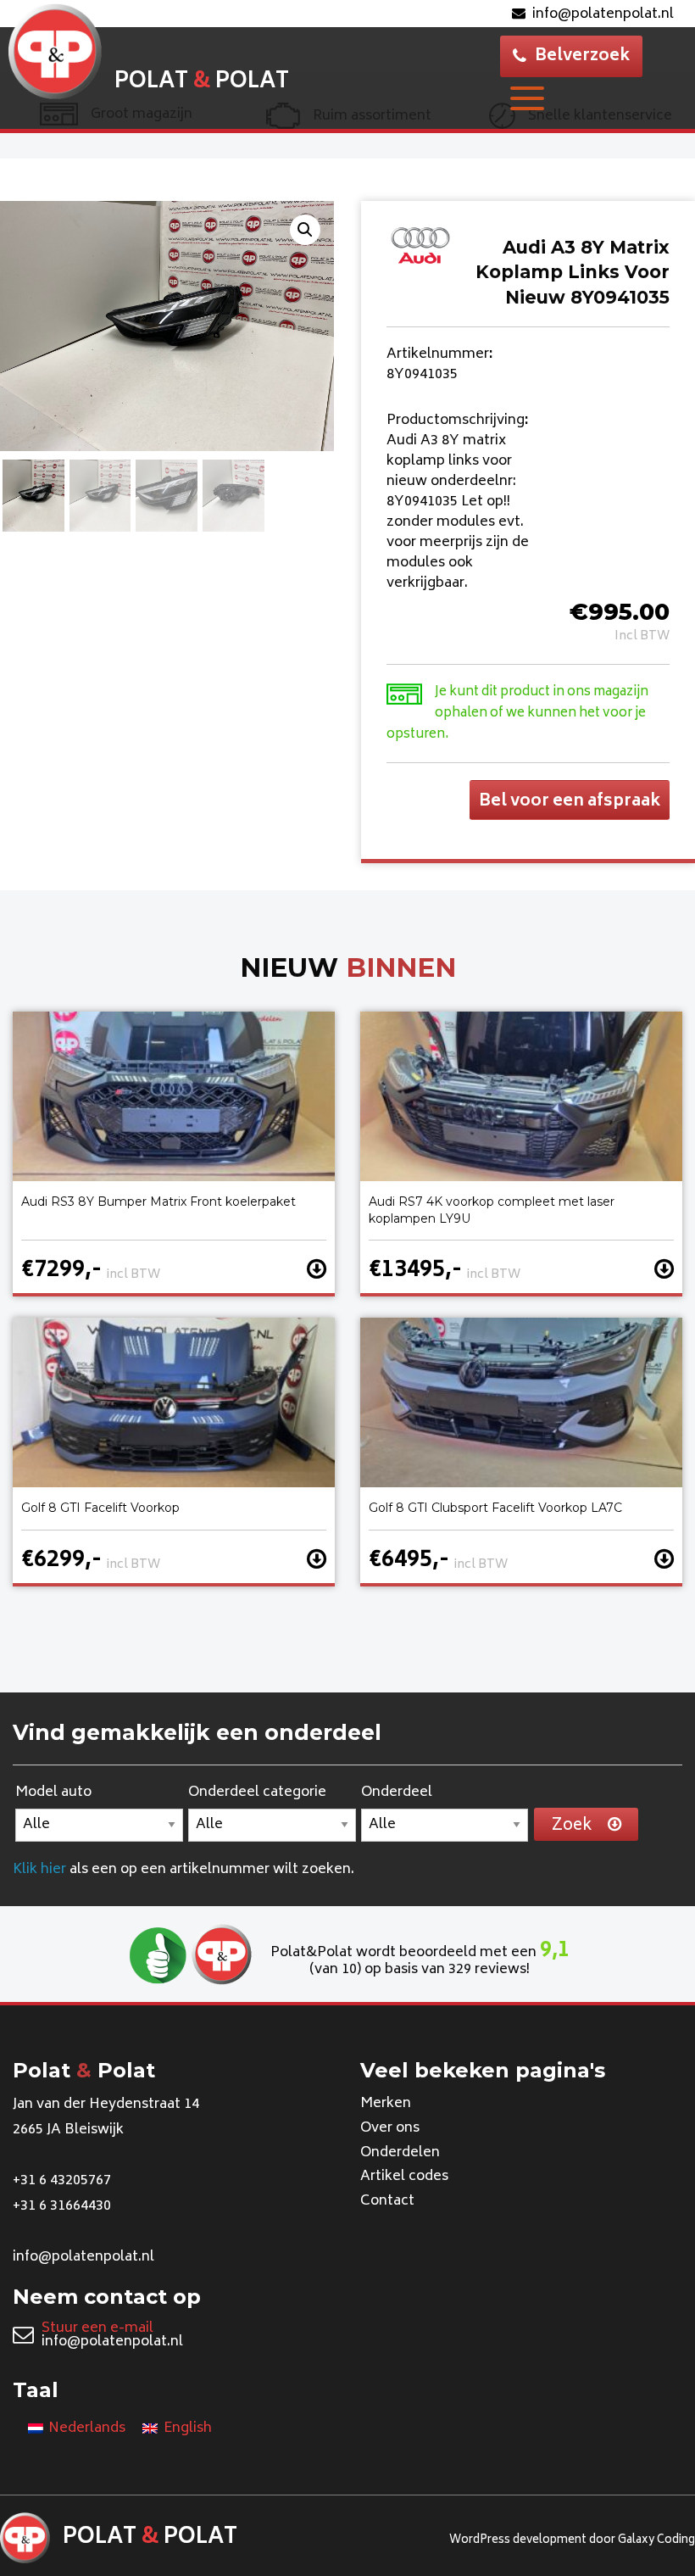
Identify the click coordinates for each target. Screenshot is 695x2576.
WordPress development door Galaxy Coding (572, 2541)
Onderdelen (400, 2153)
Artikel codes (404, 2177)
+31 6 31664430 (62, 2206)
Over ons (390, 2128)
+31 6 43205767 (62, 2181)
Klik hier (39, 1870)
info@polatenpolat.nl (603, 14)
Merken (386, 2104)
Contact (387, 2201)
